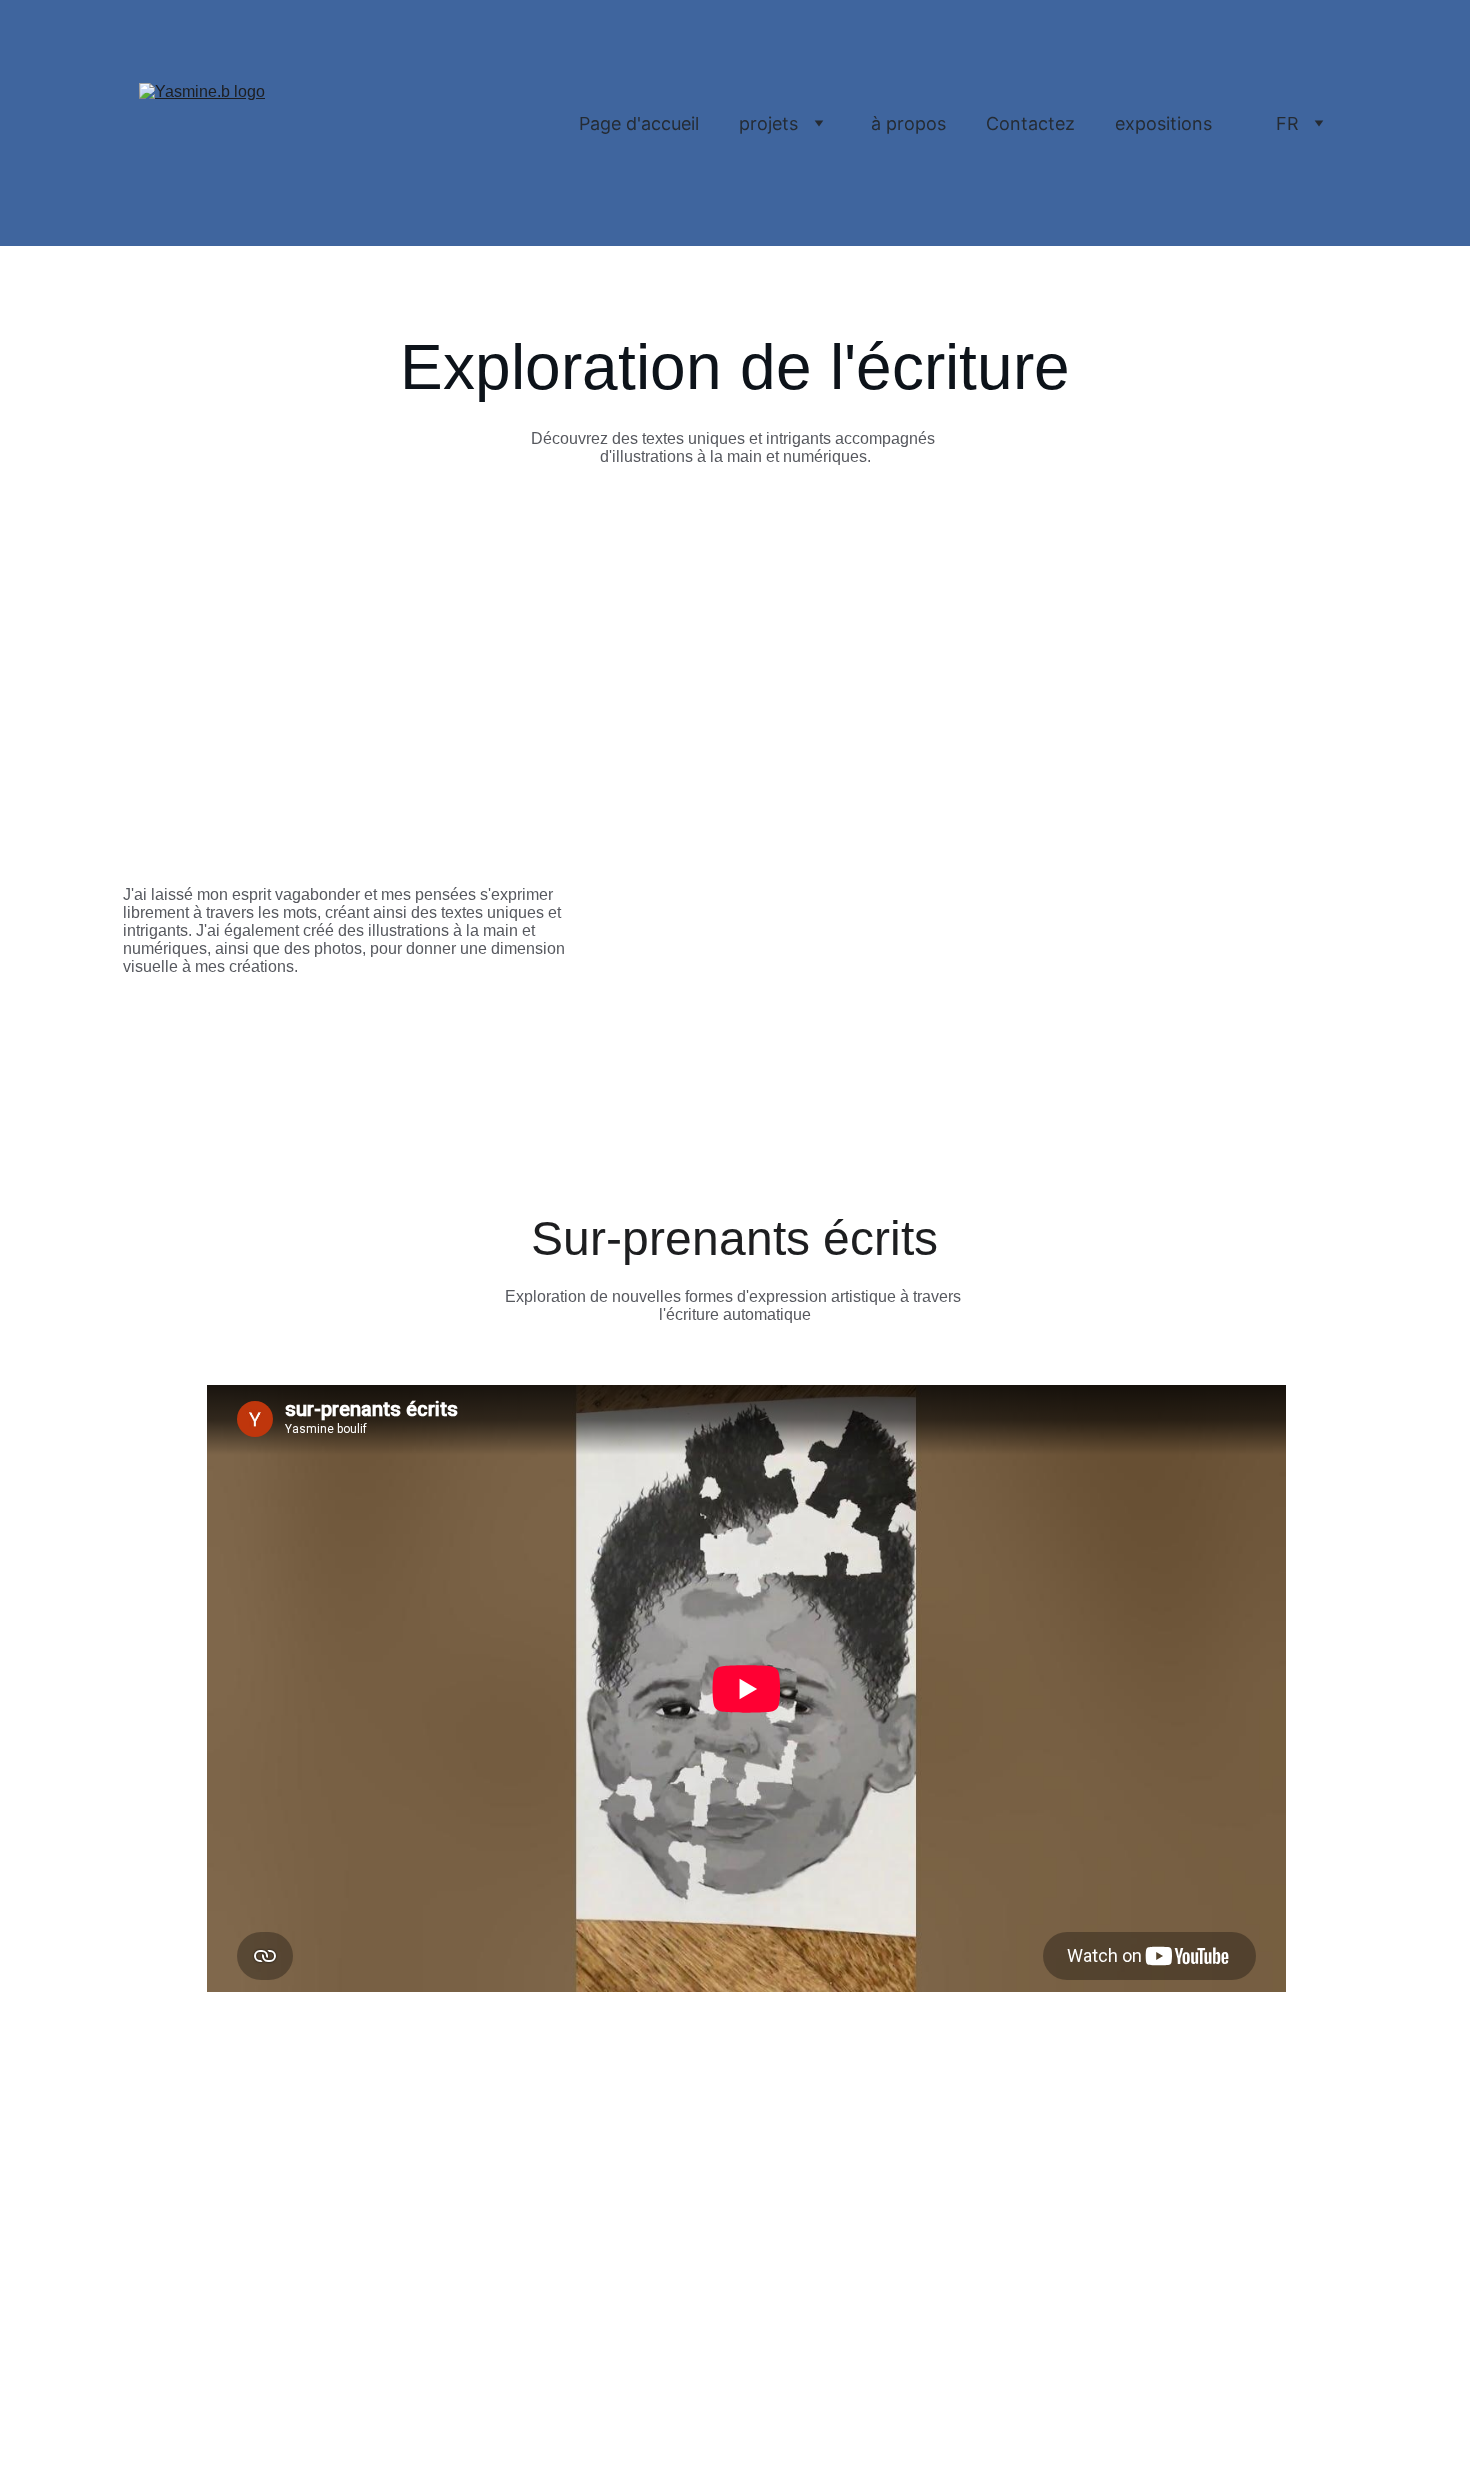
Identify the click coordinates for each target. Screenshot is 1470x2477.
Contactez (1030, 123)
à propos (908, 123)
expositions (1163, 123)
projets (768, 123)
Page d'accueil (639, 123)
